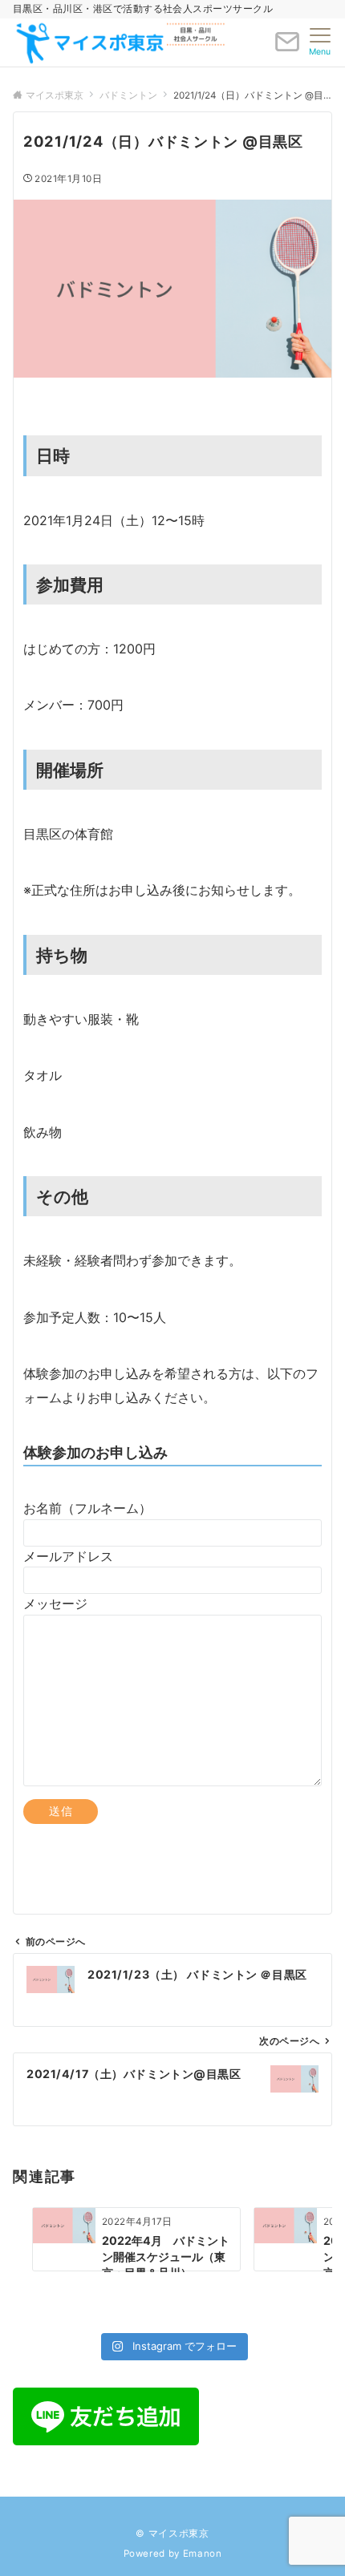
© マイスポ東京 (172, 2534)
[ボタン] (287, 48)
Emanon (203, 2554)
